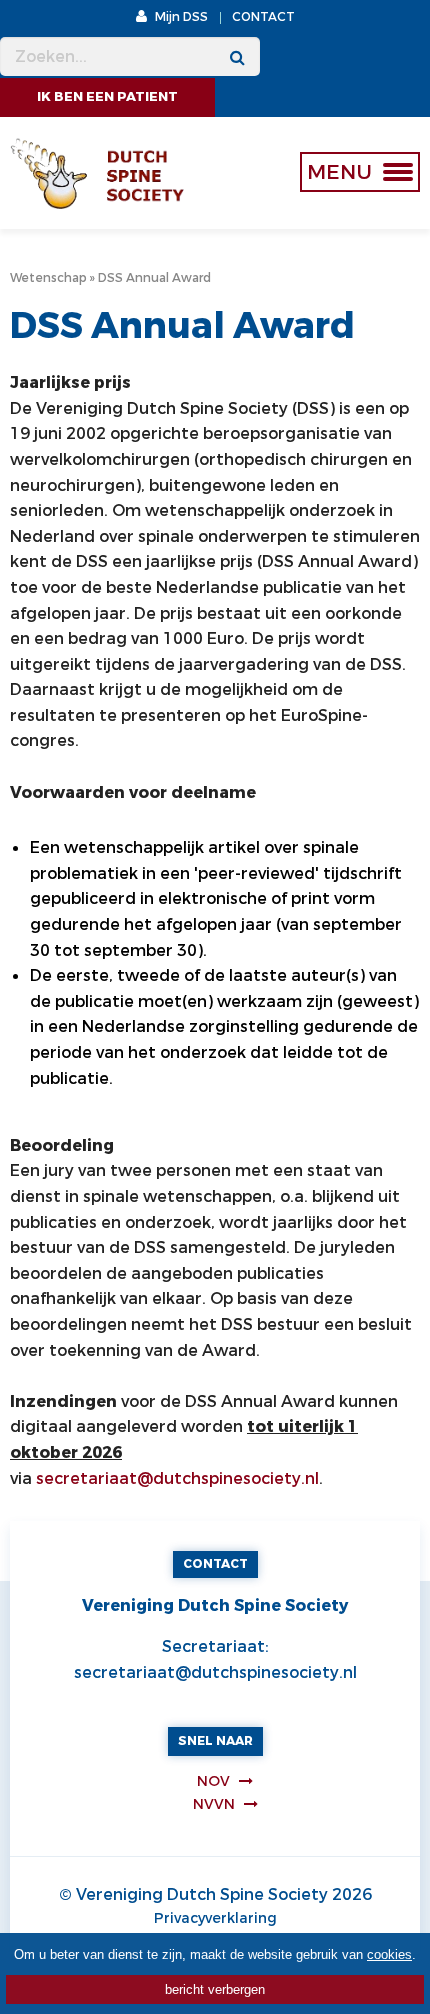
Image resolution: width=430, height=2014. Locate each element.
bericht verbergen (215, 1989)
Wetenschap (48, 278)
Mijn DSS (180, 17)
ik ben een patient (107, 96)
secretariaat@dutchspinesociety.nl (177, 1478)
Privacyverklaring (215, 1918)
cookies (389, 1954)
